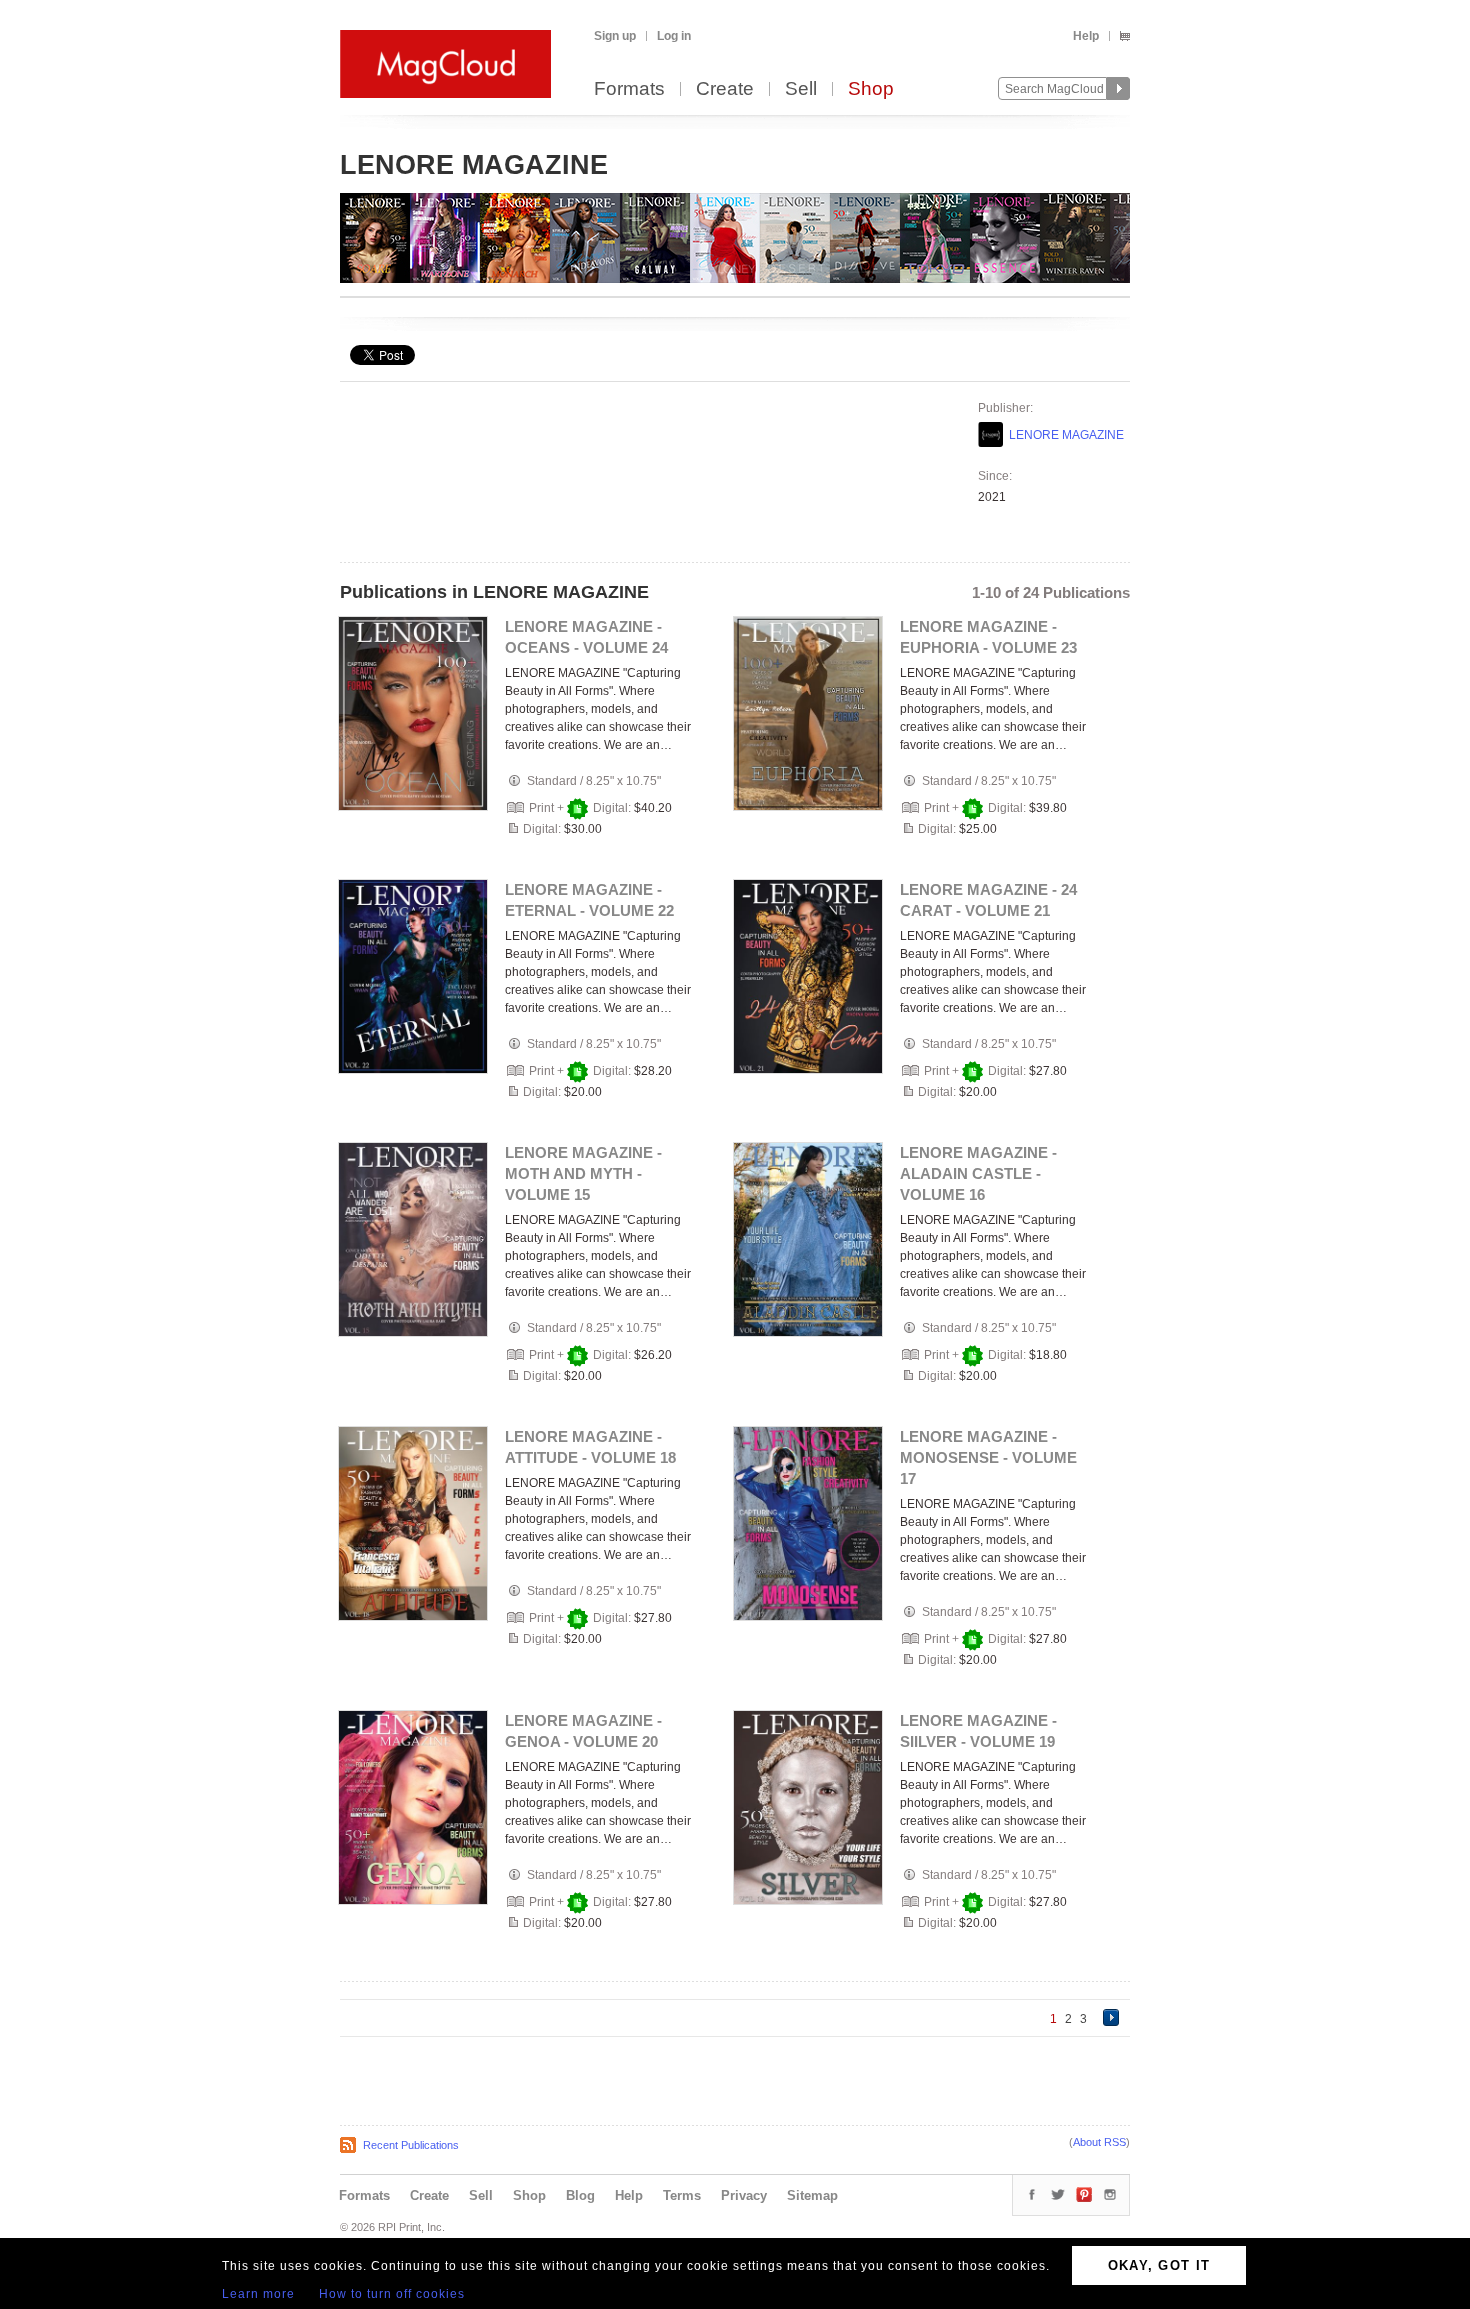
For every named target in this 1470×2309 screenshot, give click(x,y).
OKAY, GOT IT (1159, 2265)
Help (1086, 36)
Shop (871, 89)
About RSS (1099, 2142)
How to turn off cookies (392, 2294)
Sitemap (812, 2195)
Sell (801, 89)
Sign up (615, 36)
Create (725, 89)
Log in (674, 36)
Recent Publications (411, 2145)
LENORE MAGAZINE (1066, 435)
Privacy (744, 2195)
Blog (580, 2195)
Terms (682, 2195)
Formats (629, 89)
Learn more (258, 2294)
